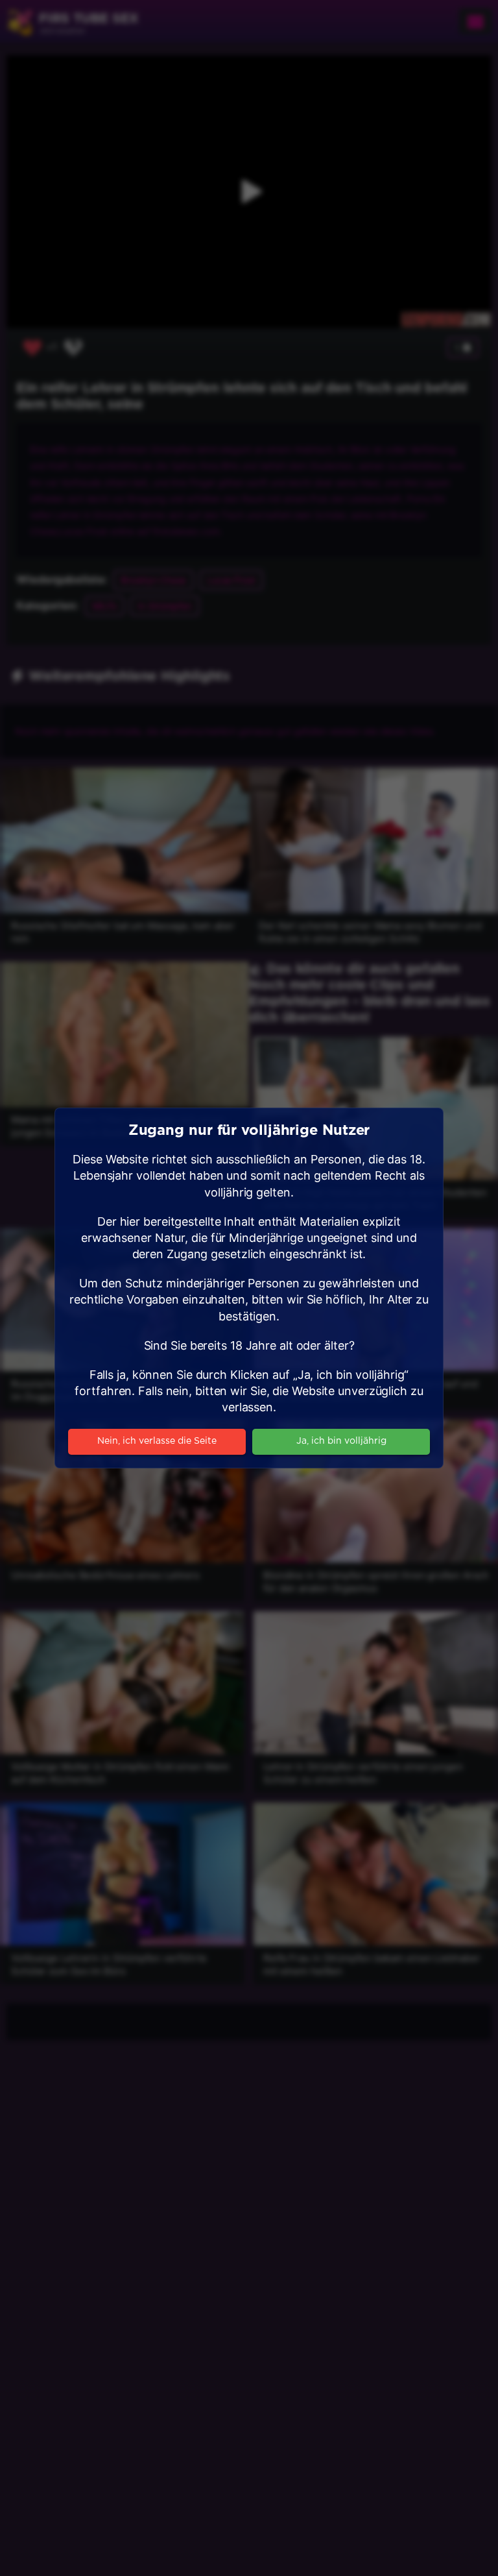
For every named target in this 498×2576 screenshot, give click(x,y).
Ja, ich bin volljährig (341, 1441)
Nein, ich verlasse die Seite (157, 1441)
